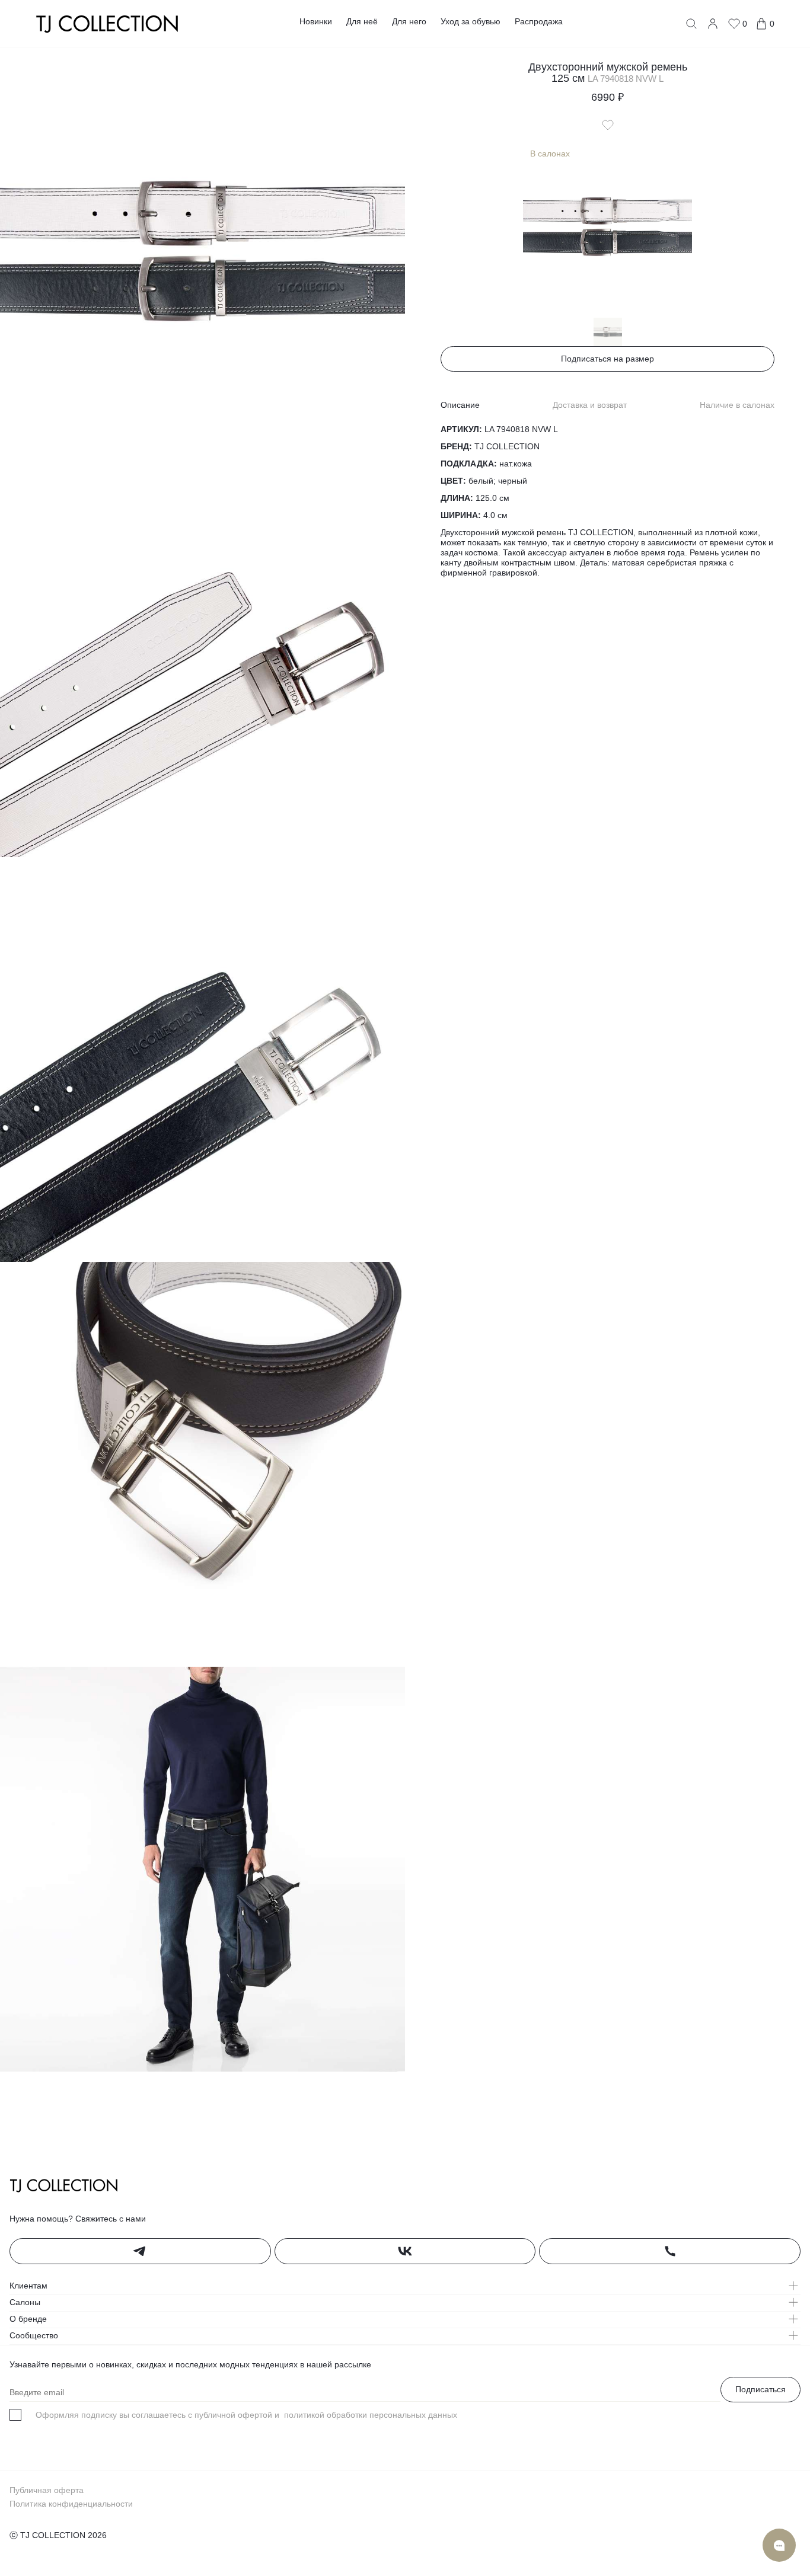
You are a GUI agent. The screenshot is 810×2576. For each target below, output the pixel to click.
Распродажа (539, 21)
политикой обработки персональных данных (369, 2415)
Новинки (316, 21)
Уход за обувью (471, 21)
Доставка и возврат (590, 405)
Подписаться (760, 2389)
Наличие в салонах (737, 405)
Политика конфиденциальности (71, 2504)
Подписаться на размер (607, 359)
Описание (460, 405)
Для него (409, 21)
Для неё (362, 21)
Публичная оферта (47, 2490)
